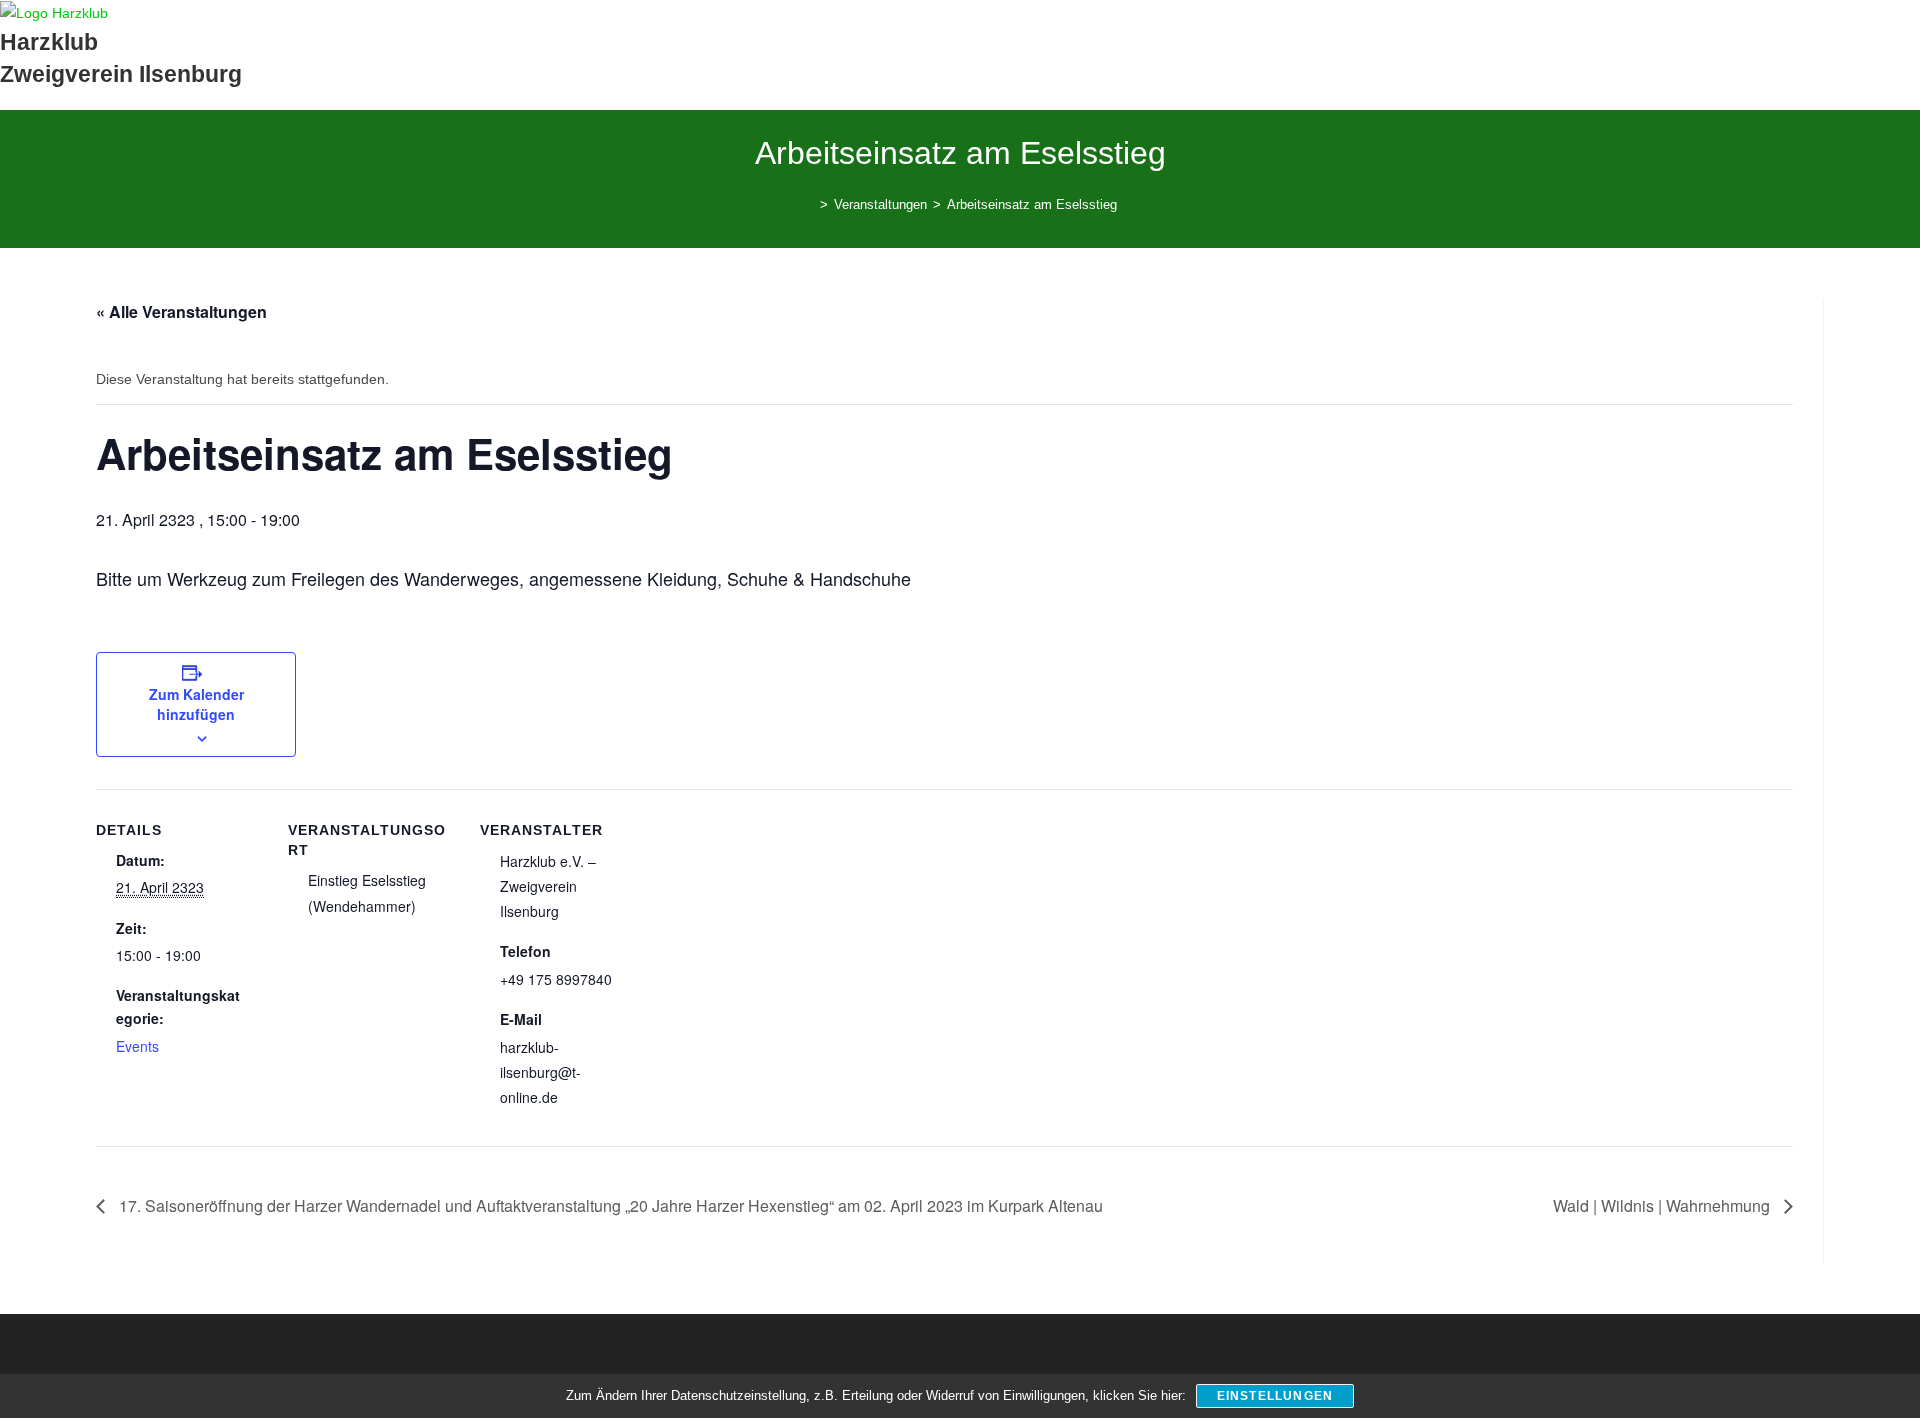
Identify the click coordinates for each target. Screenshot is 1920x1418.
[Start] (809, 204)
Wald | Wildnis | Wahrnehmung (1663, 1205)
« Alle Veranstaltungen (181, 311)
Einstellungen (1275, 1396)
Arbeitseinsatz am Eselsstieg (1032, 204)
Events (137, 1046)
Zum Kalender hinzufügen (196, 704)
